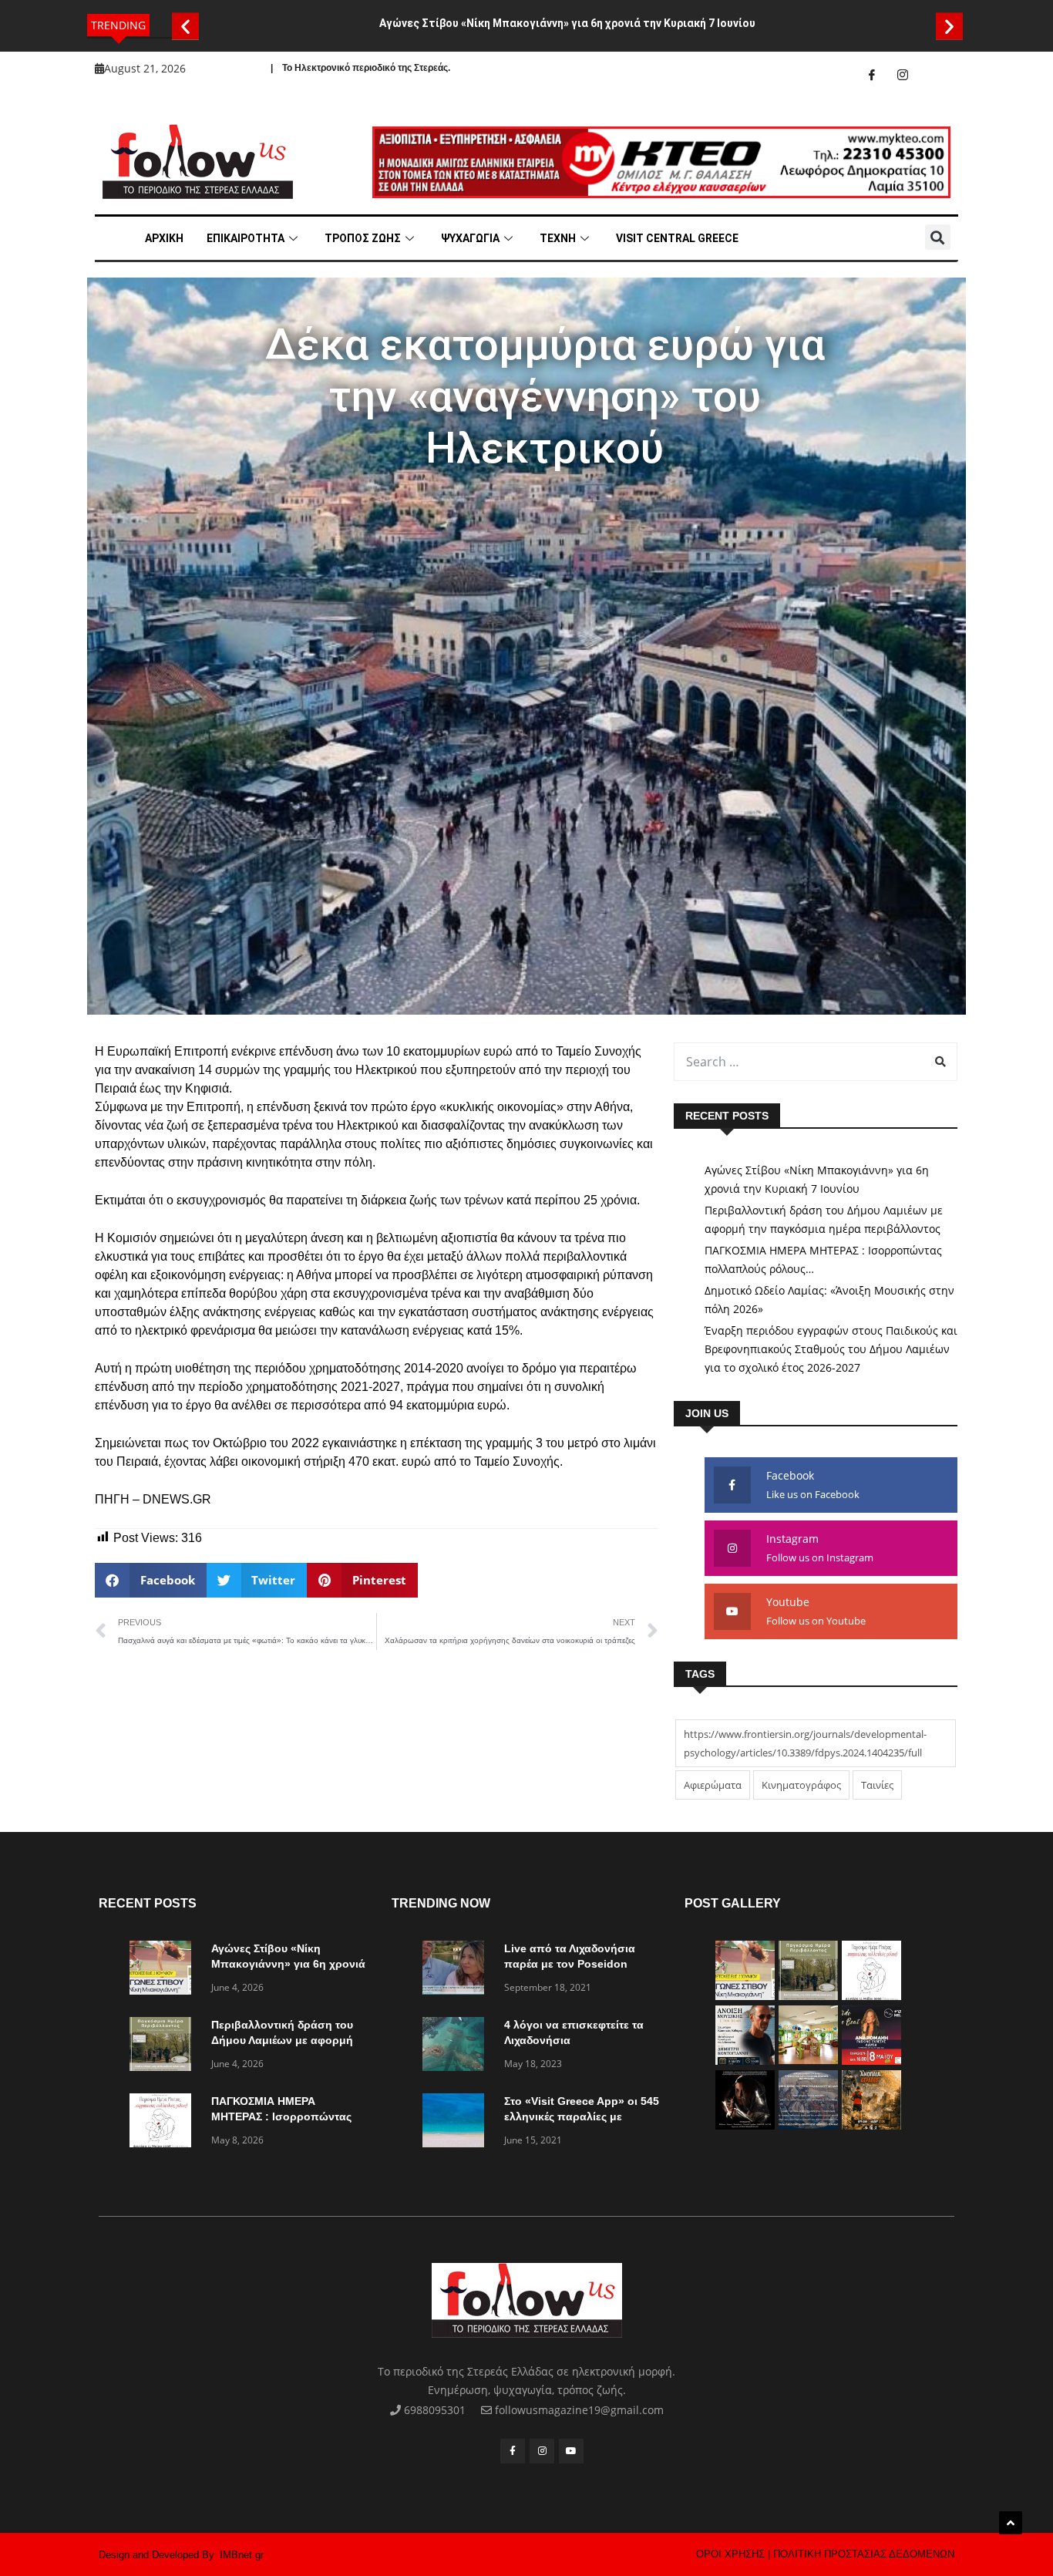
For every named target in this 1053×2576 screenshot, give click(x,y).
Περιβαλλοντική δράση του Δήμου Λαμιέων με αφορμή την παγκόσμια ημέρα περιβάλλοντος (824, 1219)
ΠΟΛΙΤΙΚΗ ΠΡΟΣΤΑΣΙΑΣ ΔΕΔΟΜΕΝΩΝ (864, 2554)
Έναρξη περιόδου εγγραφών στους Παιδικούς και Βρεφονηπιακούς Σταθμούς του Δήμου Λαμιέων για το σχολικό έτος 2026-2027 (831, 1349)
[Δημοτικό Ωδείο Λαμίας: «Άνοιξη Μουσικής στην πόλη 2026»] (745, 2061)
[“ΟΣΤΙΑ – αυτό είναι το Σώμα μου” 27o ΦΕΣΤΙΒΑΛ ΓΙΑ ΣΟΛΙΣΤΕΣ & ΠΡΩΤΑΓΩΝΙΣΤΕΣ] (745, 2125)
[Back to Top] (1011, 2523)
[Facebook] (872, 75)
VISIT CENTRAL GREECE (677, 238)
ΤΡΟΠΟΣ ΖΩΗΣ (363, 238)
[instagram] (903, 75)
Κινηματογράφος (801, 1785)
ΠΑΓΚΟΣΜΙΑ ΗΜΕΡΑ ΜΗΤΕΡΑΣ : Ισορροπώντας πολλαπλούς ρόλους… (823, 1259)
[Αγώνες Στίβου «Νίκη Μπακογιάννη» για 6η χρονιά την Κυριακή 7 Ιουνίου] (164, 1970)
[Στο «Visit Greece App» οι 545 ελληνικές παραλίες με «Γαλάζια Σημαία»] (457, 2123)
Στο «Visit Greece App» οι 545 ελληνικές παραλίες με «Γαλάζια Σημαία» (582, 2116)
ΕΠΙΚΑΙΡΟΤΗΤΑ (246, 238)
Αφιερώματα (713, 1785)
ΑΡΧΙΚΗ (164, 238)
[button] (185, 26)
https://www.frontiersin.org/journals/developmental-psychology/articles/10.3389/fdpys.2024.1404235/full (805, 1743)
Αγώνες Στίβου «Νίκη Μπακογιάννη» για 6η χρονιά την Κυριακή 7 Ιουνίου (567, 23)
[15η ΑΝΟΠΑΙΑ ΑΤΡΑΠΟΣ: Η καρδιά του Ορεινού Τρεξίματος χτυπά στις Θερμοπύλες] (871, 2125)
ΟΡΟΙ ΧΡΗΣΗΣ (730, 2554)
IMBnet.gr (242, 2555)
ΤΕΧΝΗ (558, 238)
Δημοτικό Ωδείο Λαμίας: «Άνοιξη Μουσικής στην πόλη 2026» (829, 1300)
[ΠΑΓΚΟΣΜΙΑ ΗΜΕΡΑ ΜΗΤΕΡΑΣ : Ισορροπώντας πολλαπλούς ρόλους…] (164, 2123)
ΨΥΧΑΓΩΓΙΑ (470, 238)
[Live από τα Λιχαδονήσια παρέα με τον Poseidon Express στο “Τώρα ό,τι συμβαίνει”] (457, 1970)
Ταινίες (877, 1785)
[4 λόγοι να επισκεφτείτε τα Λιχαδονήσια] (457, 2047)
